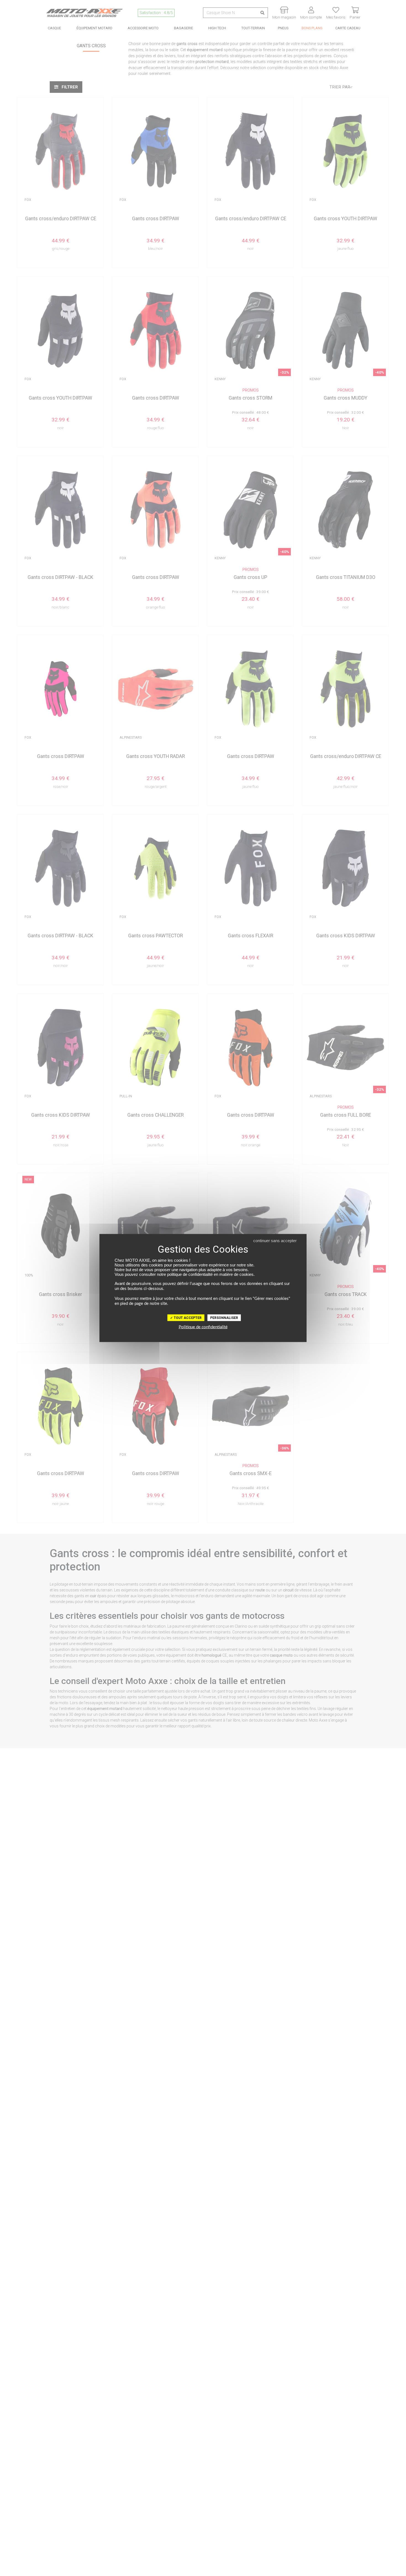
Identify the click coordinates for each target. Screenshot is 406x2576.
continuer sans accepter (275, 1241)
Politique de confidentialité (203, 1327)
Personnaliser (224, 1318)
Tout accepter (187, 1318)
